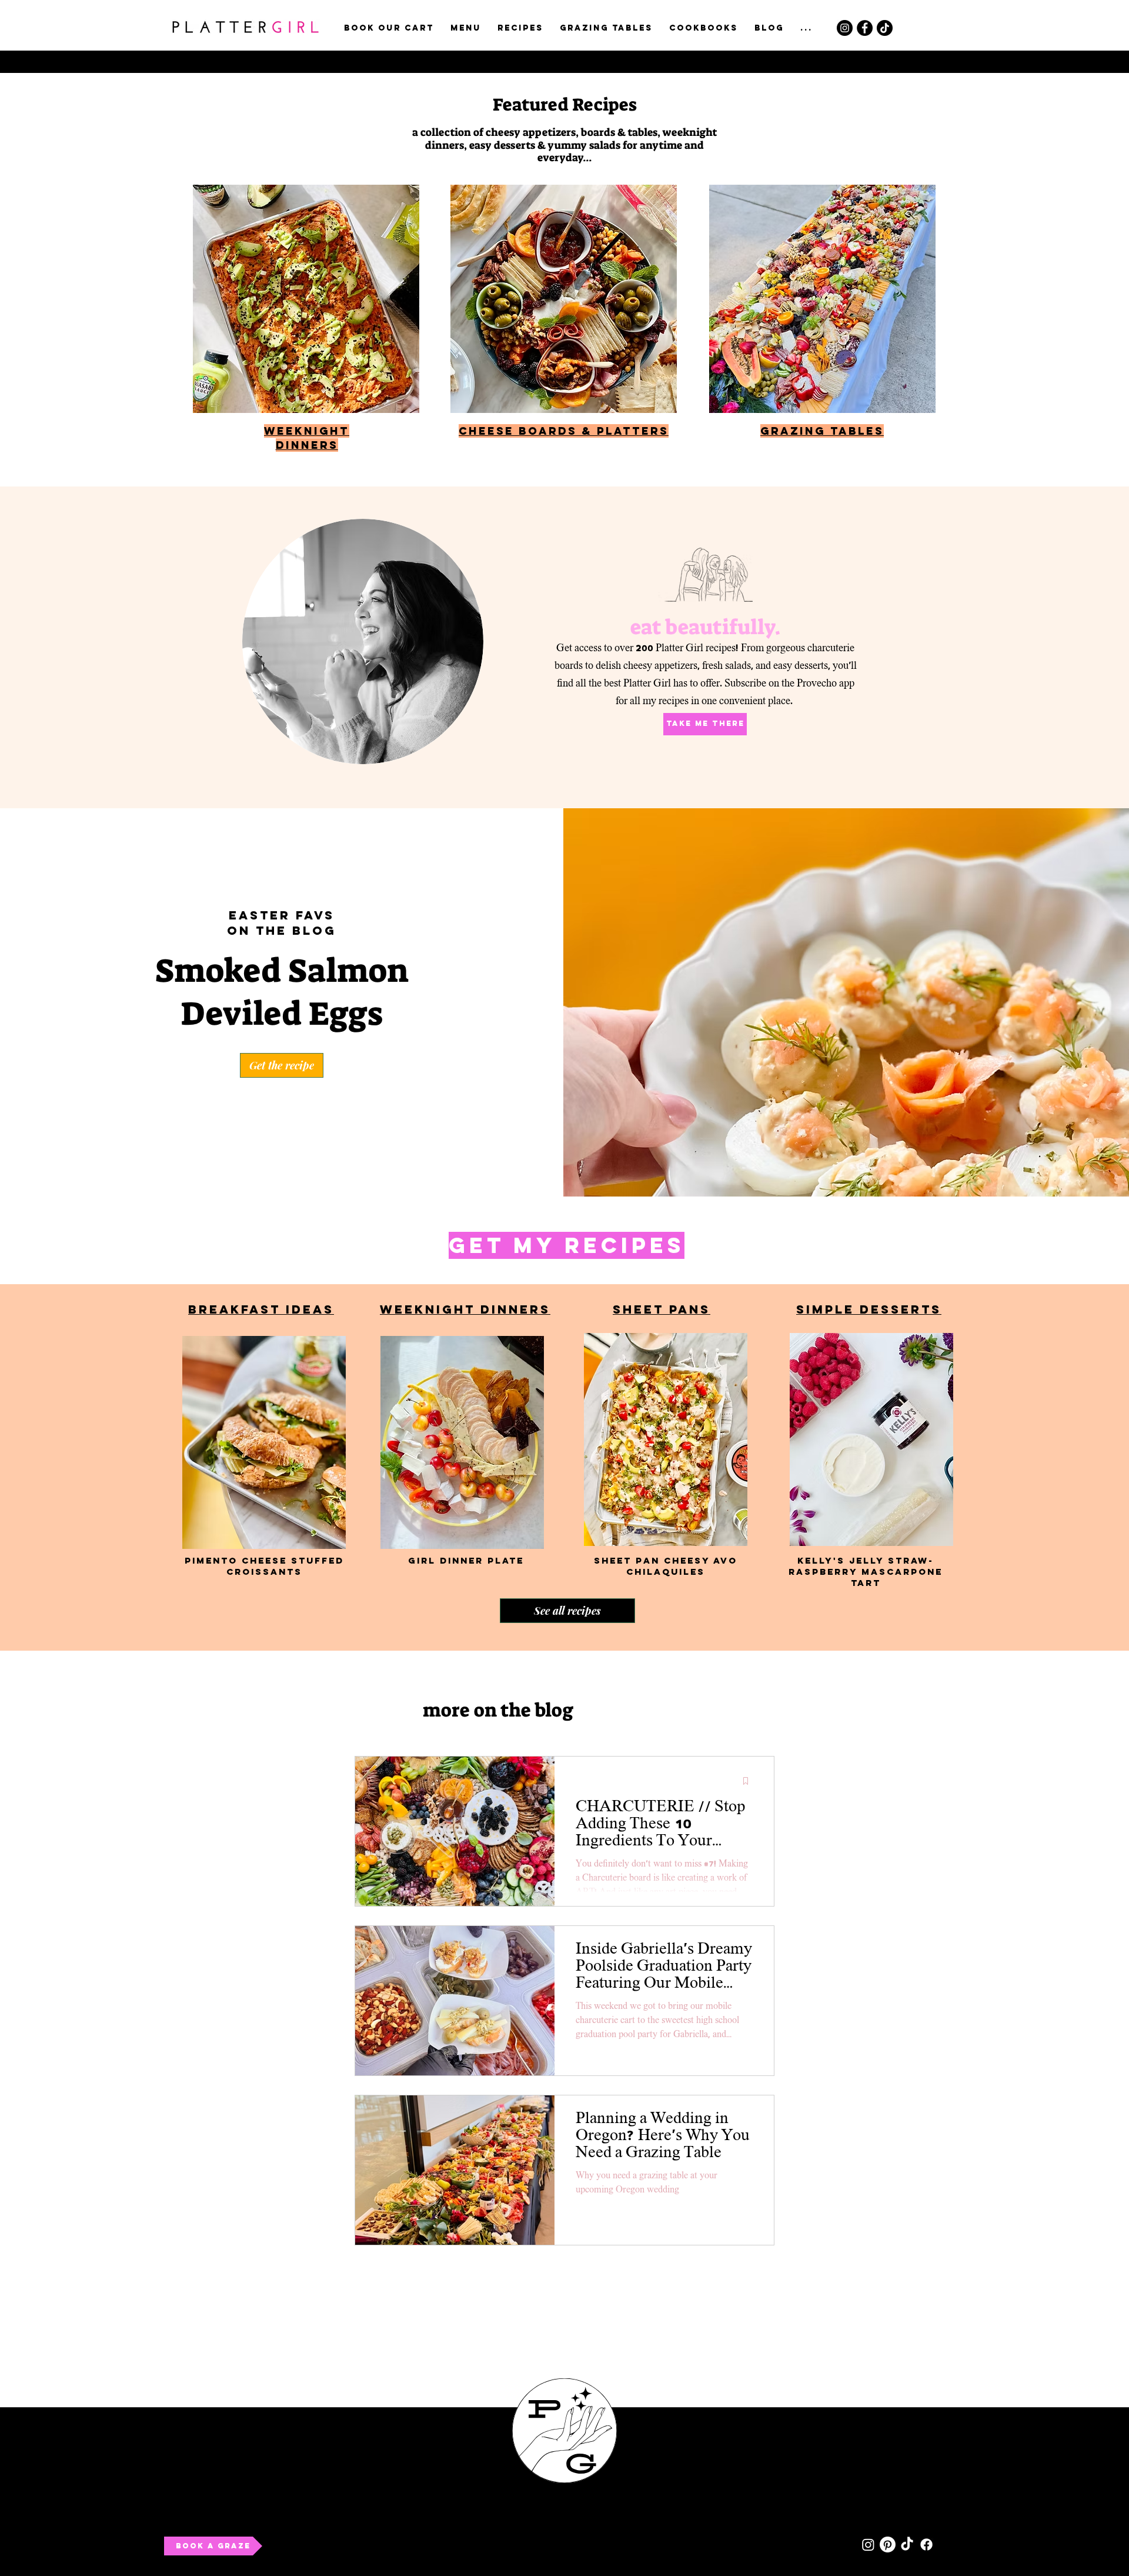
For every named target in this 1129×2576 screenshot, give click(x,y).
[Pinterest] (888, 2545)
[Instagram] (845, 28)
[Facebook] (865, 28)
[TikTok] (885, 28)
